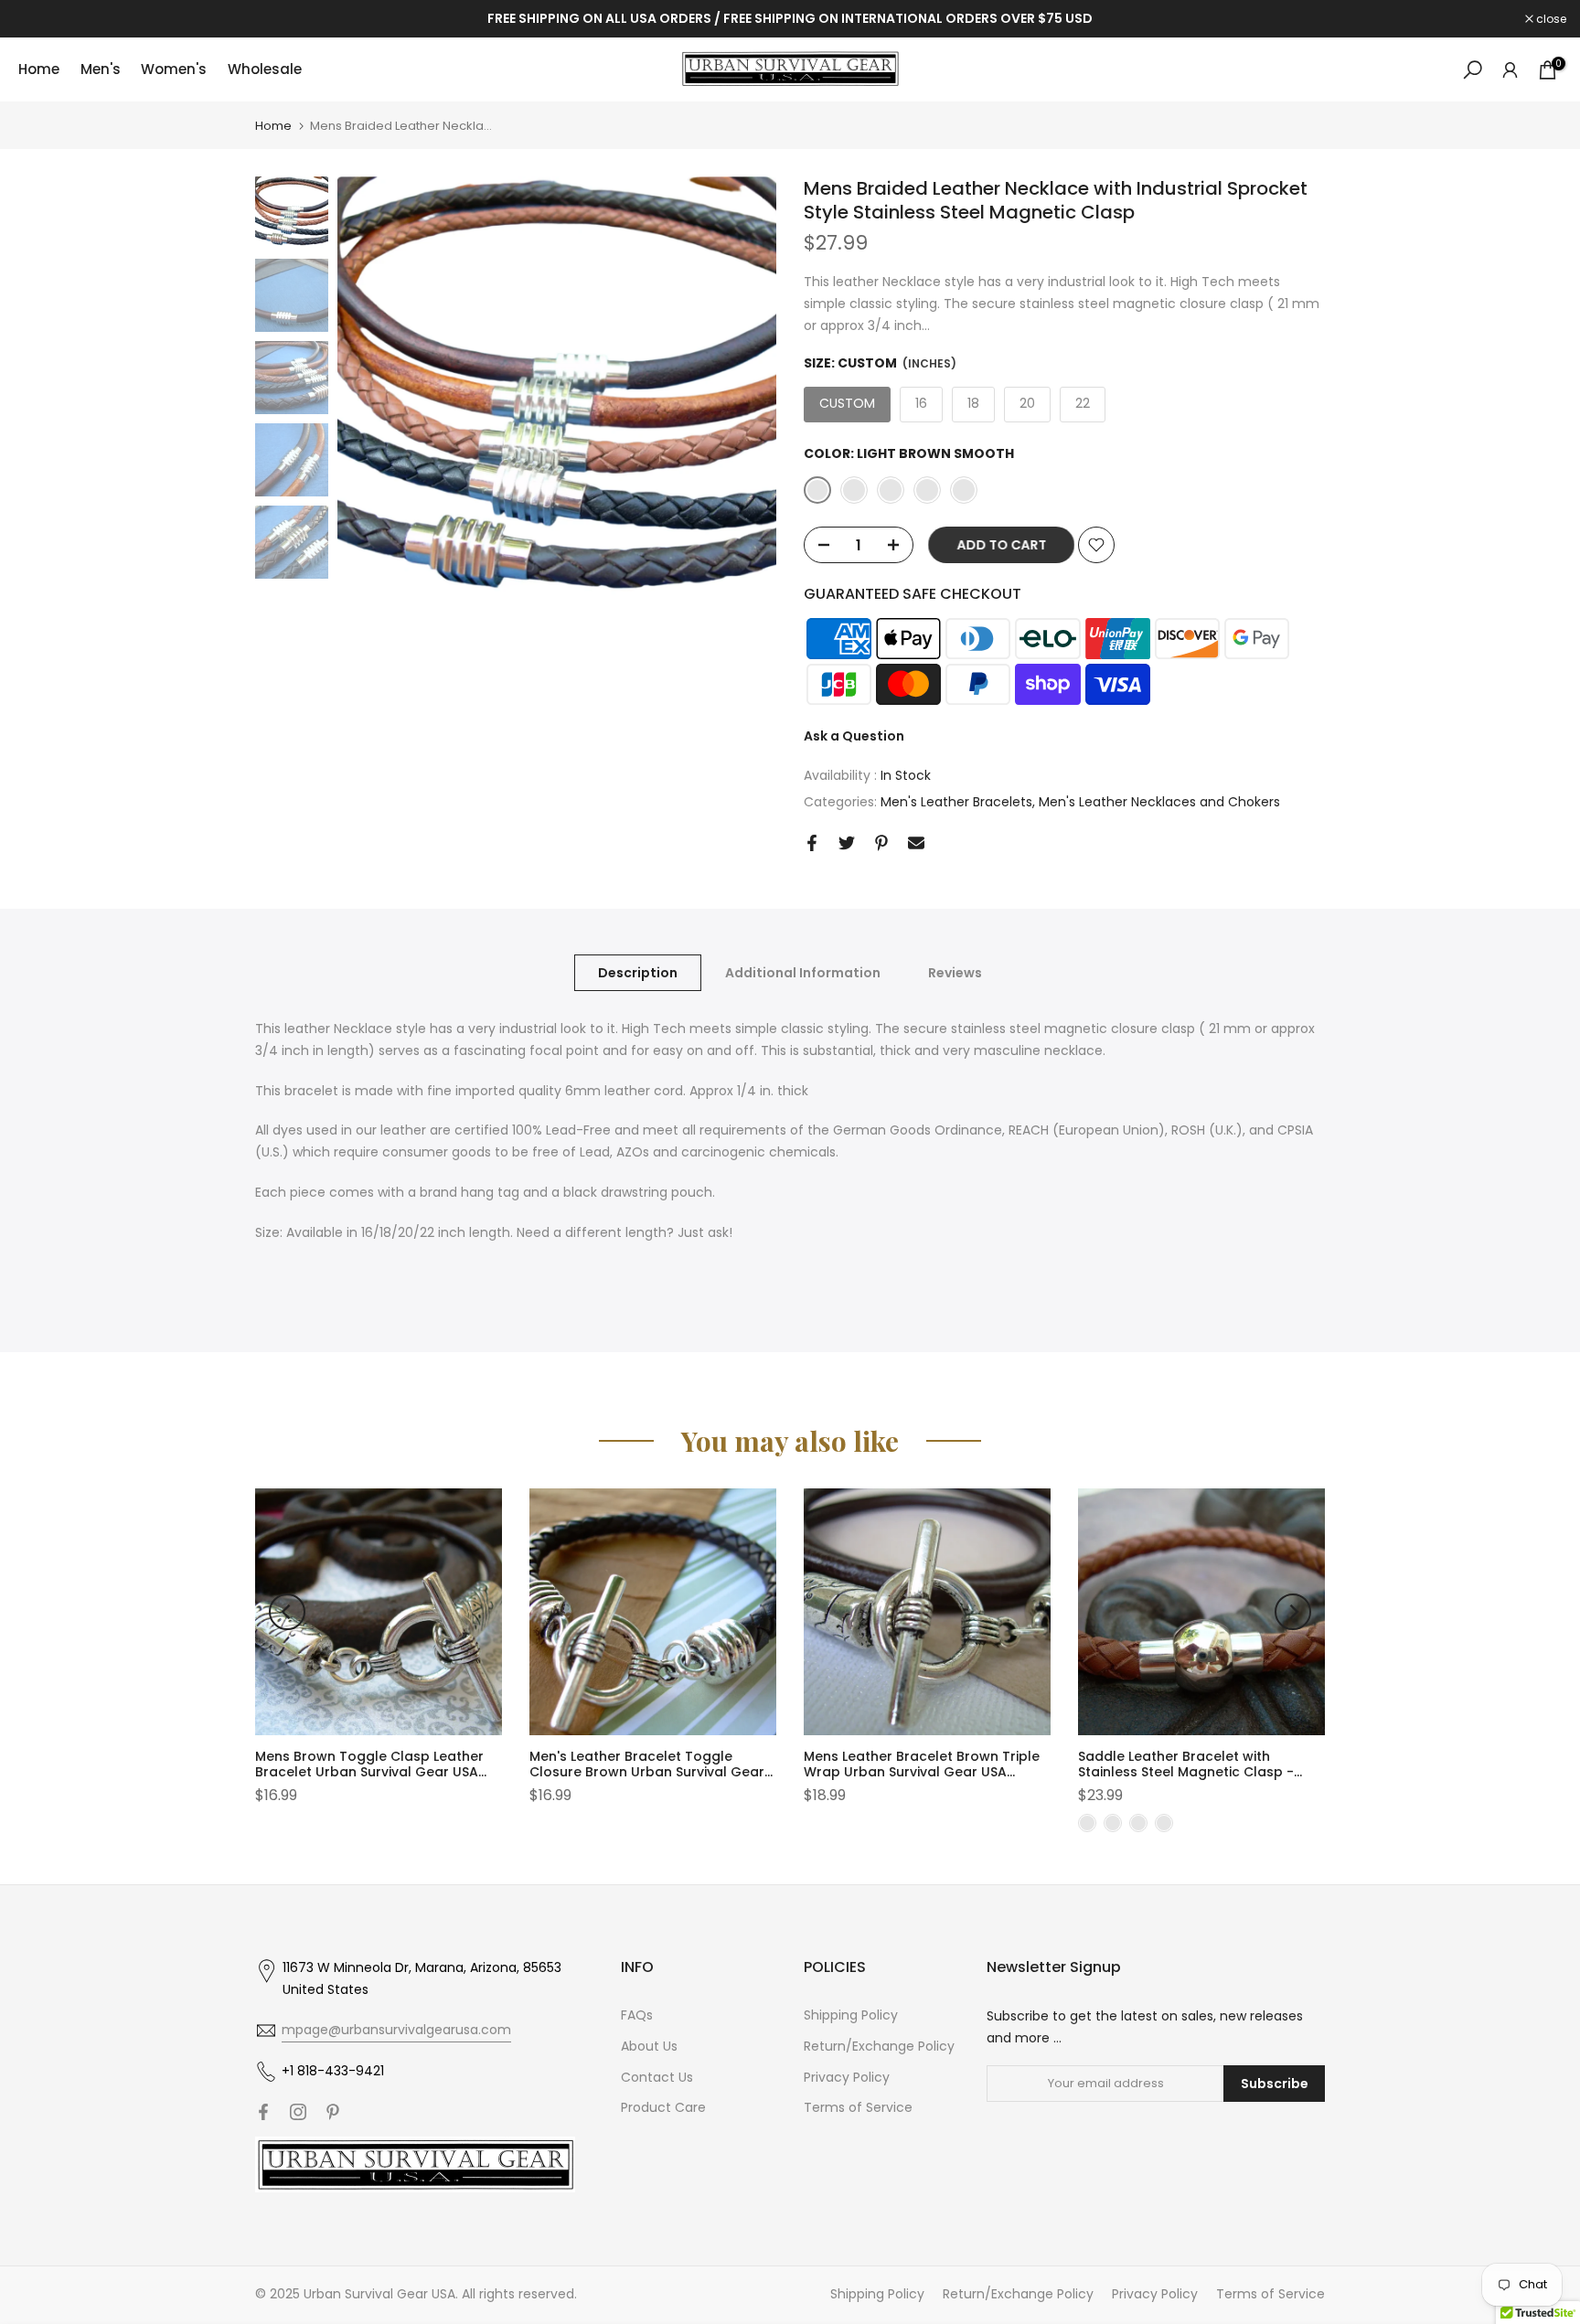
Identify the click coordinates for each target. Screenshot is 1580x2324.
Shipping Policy (851, 2015)
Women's (174, 69)
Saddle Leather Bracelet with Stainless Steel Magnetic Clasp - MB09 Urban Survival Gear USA (1186, 1772)
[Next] (1293, 1612)
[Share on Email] (916, 843)
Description (638, 973)
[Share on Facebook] (812, 843)
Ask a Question (854, 736)
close (38, 19)
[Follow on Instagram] (298, 2112)
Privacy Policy (847, 2077)
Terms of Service (858, 2107)
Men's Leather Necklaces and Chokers (1159, 802)
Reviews (955, 973)
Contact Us (657, 2077)
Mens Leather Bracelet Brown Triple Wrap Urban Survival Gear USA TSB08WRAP (922, 1772)
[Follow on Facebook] (263, 2112)
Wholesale (265, 69)
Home (39, 69)
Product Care (663, 2107)
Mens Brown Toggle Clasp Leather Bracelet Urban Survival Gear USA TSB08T (369, 1772)
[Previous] (287, 1612)
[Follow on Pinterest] (333, 2112)
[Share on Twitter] (847, 843)
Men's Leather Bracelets (956, 802)
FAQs (637, 2015)
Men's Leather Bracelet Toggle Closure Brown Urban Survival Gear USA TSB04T (647, 1772)
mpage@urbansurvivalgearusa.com (396, 2030)
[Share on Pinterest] (881, 843)
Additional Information (803, 973)
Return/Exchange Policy (879, 2046)
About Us (649, 2046)
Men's (101, 69)
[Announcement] (790, 19)
